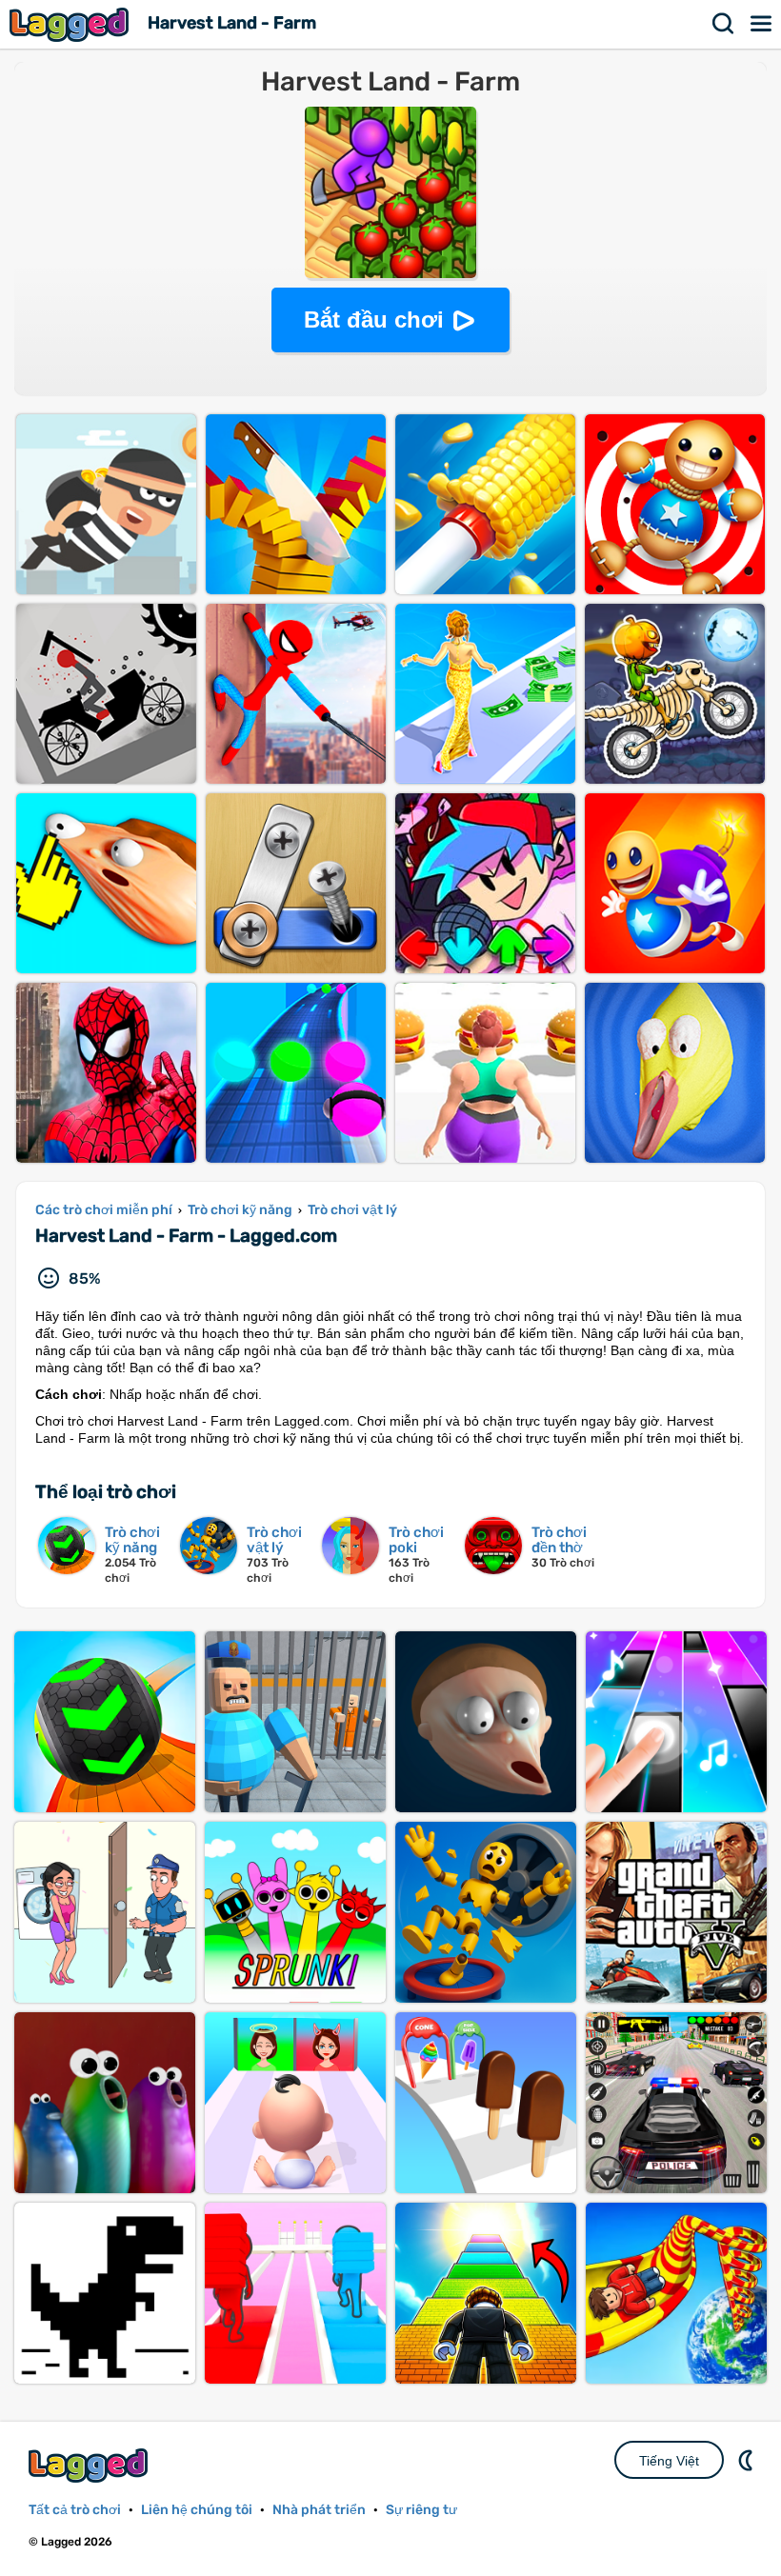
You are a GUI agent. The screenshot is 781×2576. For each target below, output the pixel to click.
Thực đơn (762, 24)
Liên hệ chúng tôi (197, 2510)
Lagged (71, 24)
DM (748, 2460)
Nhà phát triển (319, 2510)
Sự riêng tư (421, 2510)
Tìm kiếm (724, 24)
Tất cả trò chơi (75, 2510)
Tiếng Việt (669, 2461)
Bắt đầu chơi (374, 320)
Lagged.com (90, 2465)
